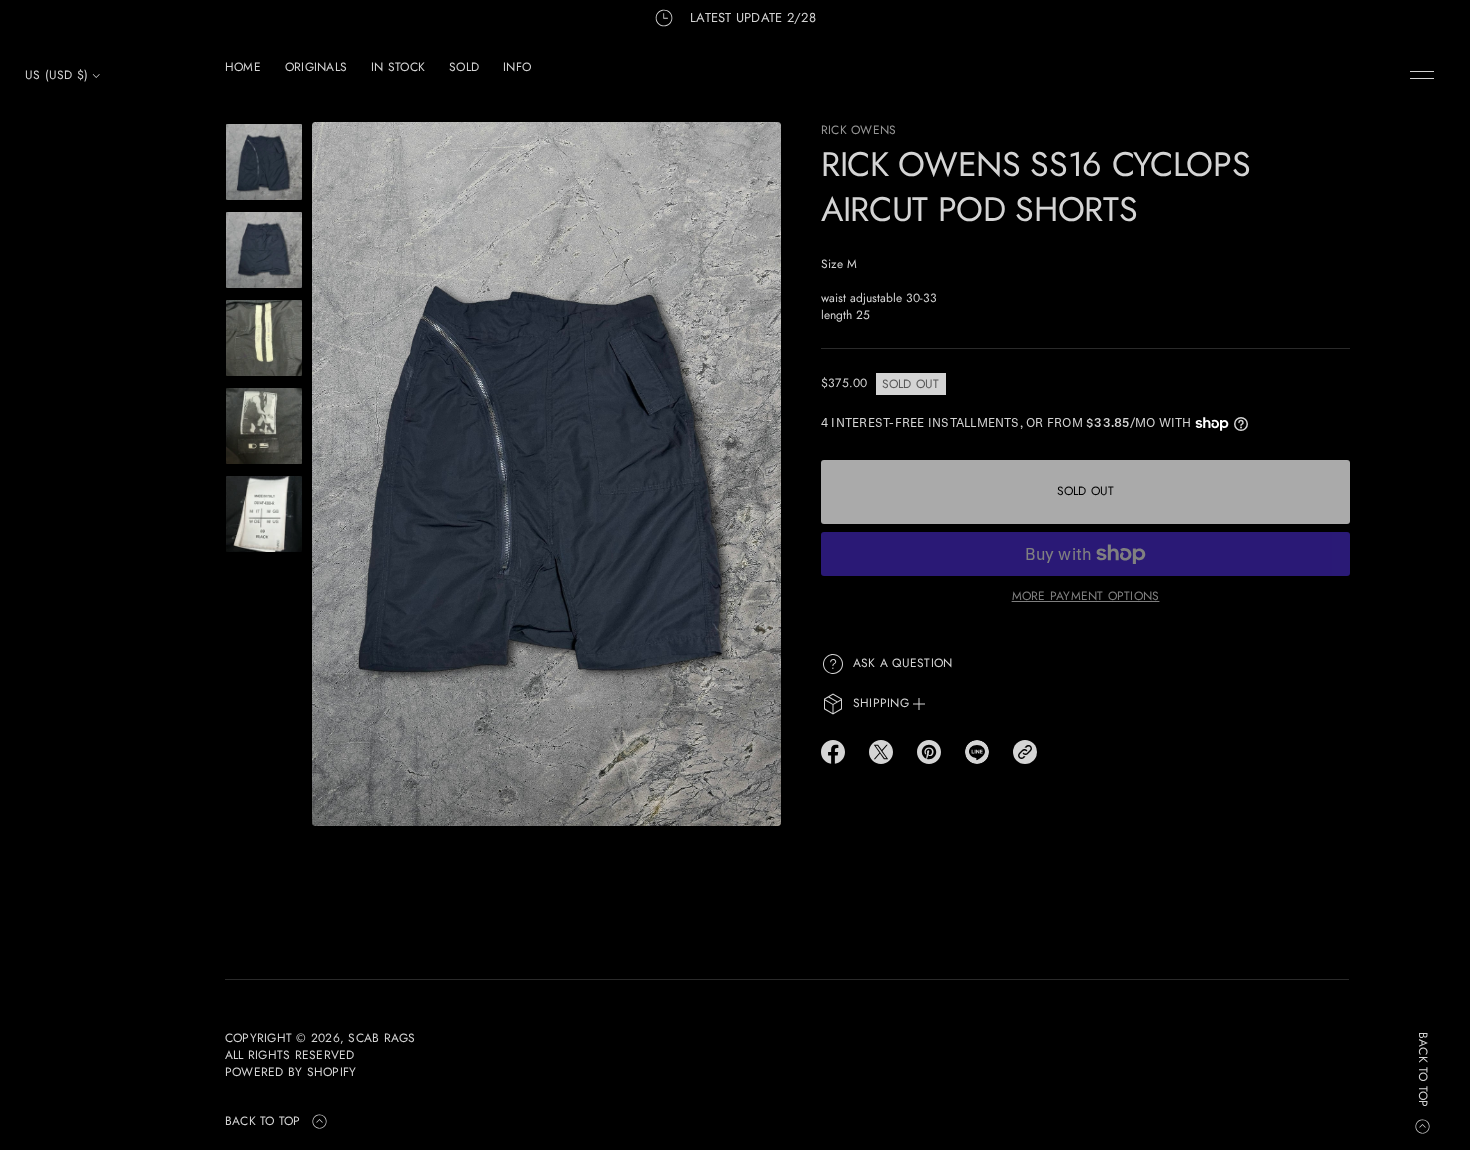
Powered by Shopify (290, 1072)
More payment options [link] (1086, 596)
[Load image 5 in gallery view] (264, 514)
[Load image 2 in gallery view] (264, 250)
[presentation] (546, 474)
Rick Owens (858, 130)
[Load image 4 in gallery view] (264, 426)
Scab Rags (381, 1038)
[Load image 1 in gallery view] (264, 162)
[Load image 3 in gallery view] (264, 338)
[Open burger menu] (1422, 75)
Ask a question (902, 663)
